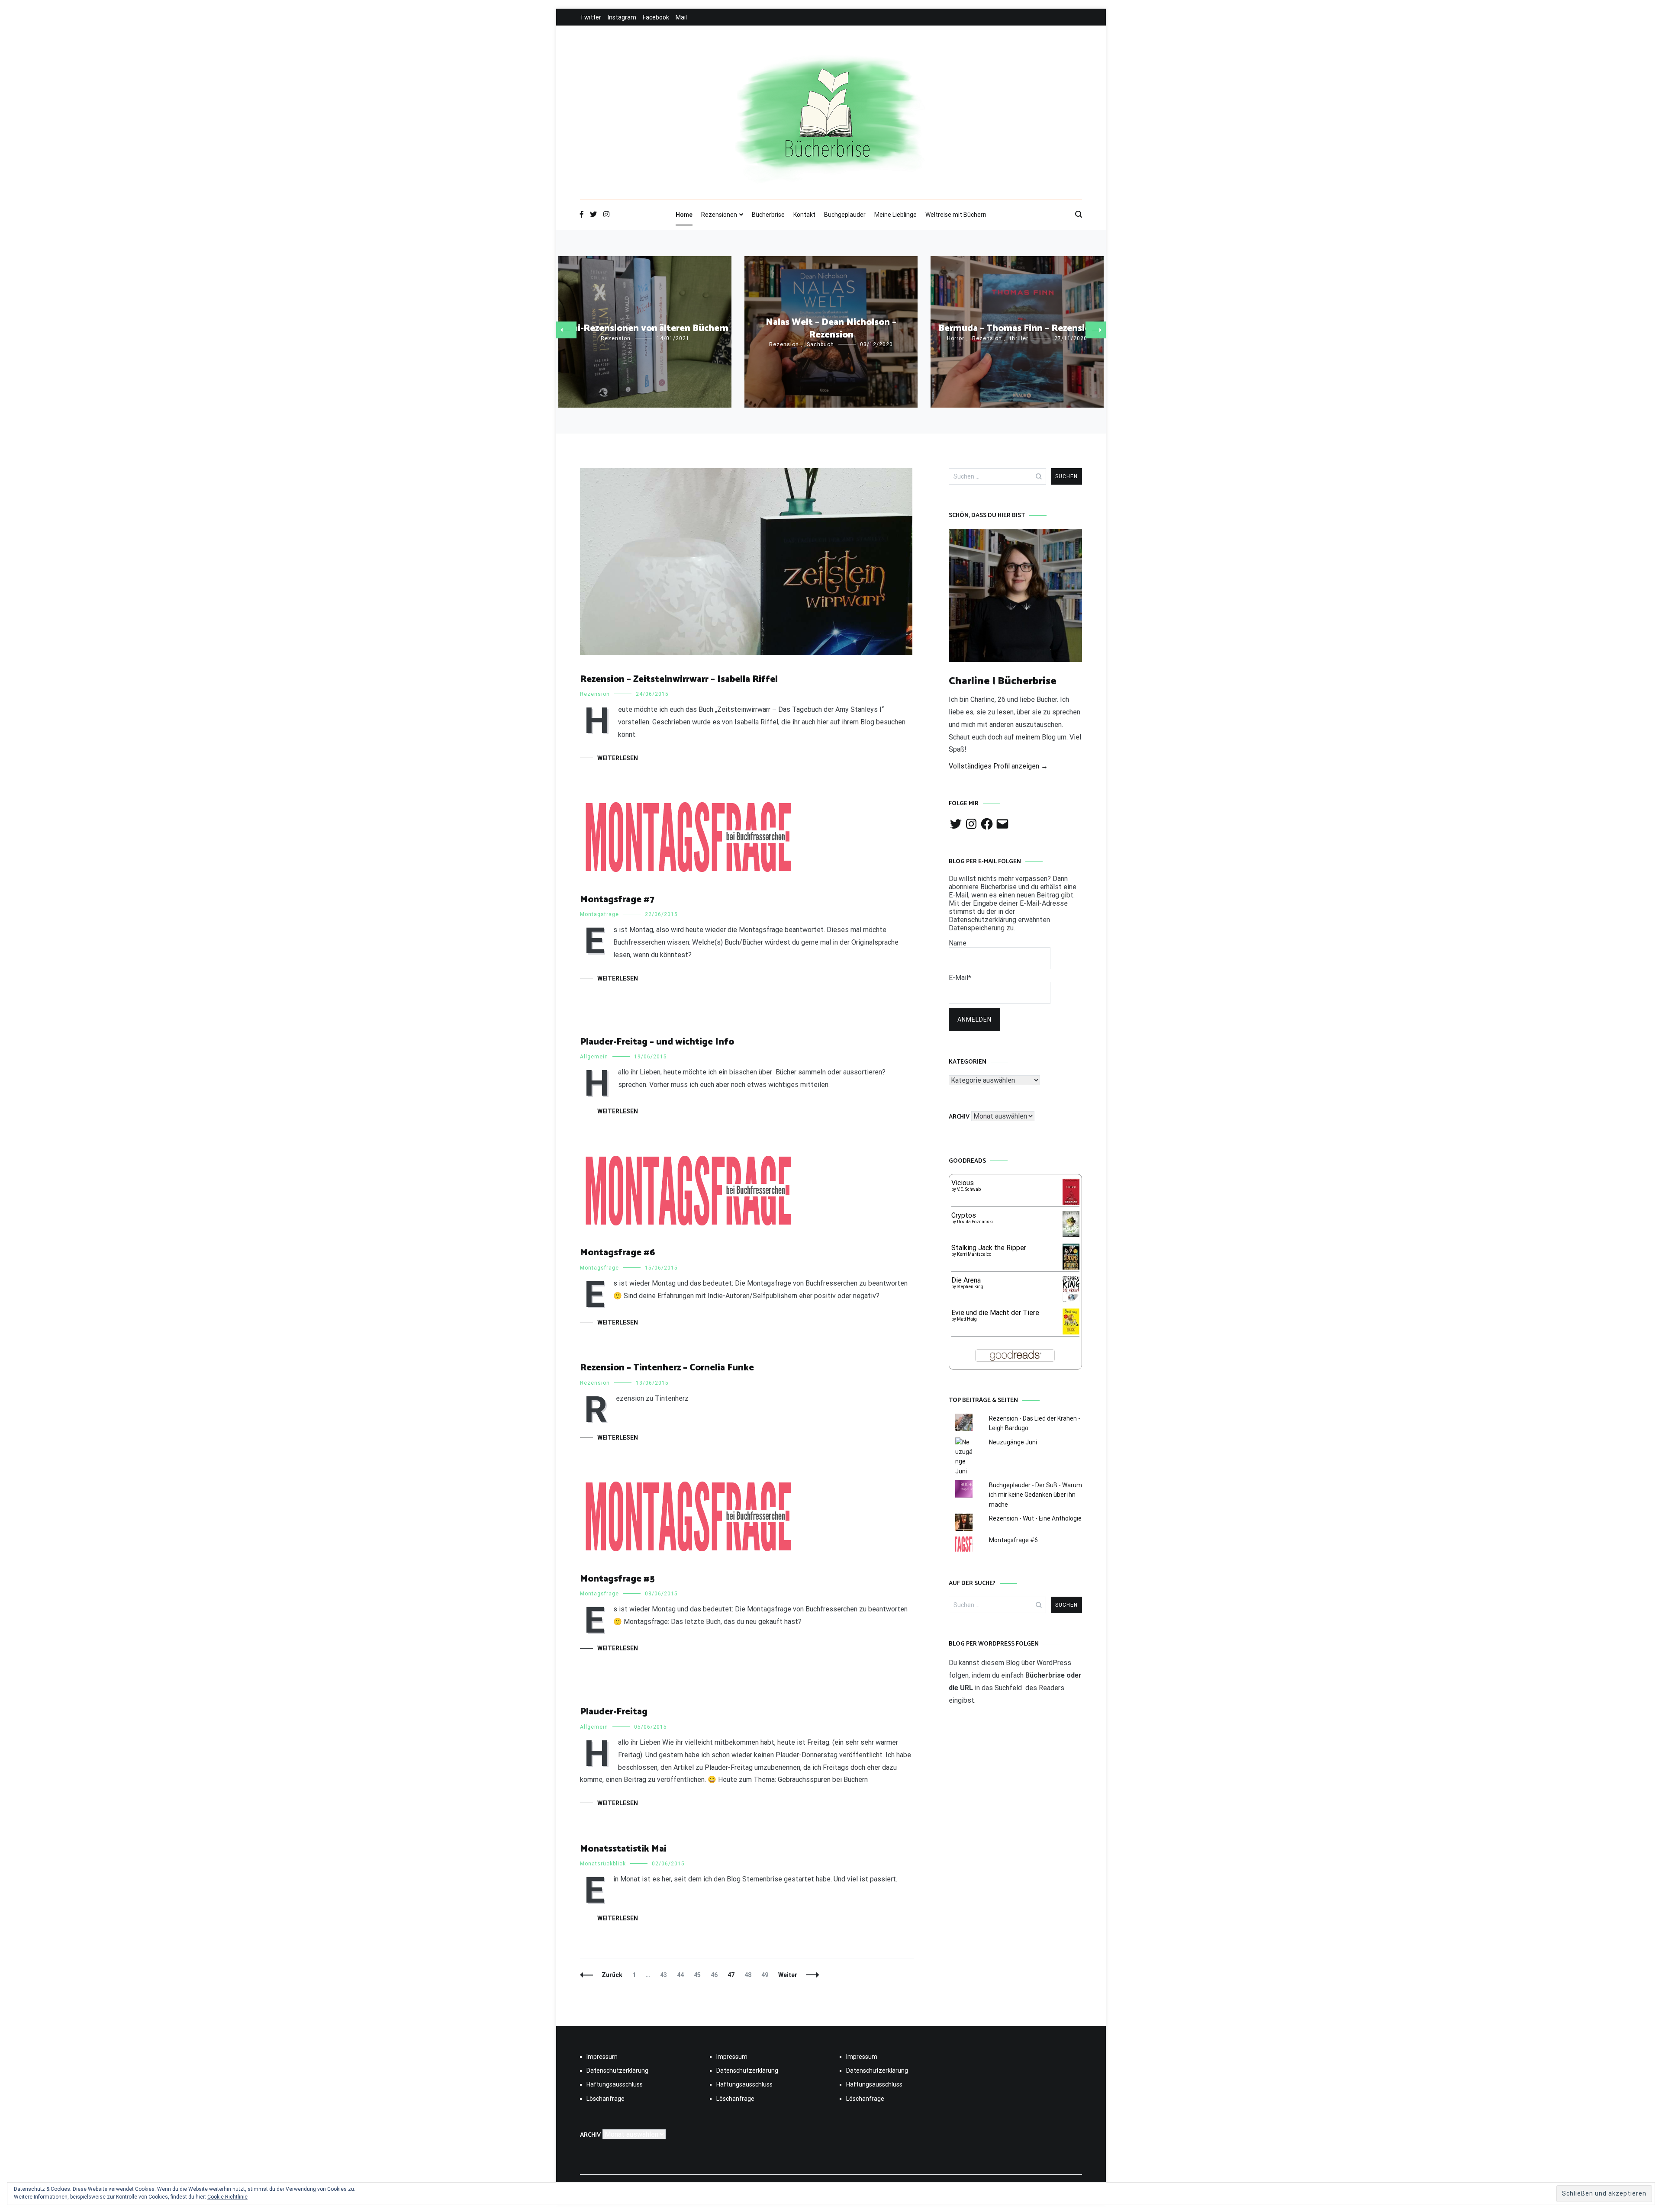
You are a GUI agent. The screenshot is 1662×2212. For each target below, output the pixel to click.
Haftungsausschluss (615, 2084)
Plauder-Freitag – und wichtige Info (657, 1042)
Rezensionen (719, 215)
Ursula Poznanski (975, 1222)
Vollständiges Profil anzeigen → (998, 766)
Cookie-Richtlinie (227, 2197)
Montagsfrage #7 (617, 900)
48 (750, 1975)
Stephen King (970, 1287)
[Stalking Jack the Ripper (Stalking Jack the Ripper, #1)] (1071, 1269)
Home (684, 215)
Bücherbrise (768, 215)
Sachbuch (820, 344)
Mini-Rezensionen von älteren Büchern (645, 328)
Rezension (616, 338)
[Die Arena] (1071, 1301)
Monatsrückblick (603, 1864)
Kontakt (804, 215)
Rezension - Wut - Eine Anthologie (1035, 1518)
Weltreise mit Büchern (956, 215)
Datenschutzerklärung (617, 2071)
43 (665, 1975)
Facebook (656, 17)
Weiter (788, 1975)
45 (699, 1975)
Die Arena (966, 1280)
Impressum (602, 2057)
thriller (1019, 338)
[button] (565, 330)
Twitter (591, 17)
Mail (681, 17)
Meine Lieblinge (895, 215)
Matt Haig (967, 1319)
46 (716, 1975)
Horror (956, 338)
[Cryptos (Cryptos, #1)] (1071, 1235)
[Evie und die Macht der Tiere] (1071, 1332)
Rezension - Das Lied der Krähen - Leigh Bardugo (1035, 1423)
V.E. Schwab (969, 1189)
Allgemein (594, 1057)
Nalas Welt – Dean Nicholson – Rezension (831, 329)
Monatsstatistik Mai (623, 1849)
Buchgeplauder (845, 215)
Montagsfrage (599, 914)
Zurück (612, 1975)
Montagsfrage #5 (617, 1579)
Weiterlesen (618, 758)
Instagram (622, 17)
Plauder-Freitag (614, 1712)
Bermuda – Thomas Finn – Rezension (1017, 328)
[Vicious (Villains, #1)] (1071, 1202)
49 (767, 1975)
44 (682, 1975)
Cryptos (964, 1215)
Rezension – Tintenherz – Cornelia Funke (667, 1368)
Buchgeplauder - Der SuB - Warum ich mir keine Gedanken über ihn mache (1036, 1495)
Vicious (963, 1183)
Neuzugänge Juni (1013, 1442)
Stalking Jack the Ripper (989, 1248)
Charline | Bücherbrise (1003, 681)
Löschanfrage (606, 2099)
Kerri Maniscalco (974, 1254)
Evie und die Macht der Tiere (995, 1313)
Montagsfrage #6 (617, 1253)
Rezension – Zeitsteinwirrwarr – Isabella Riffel (679, 679)
